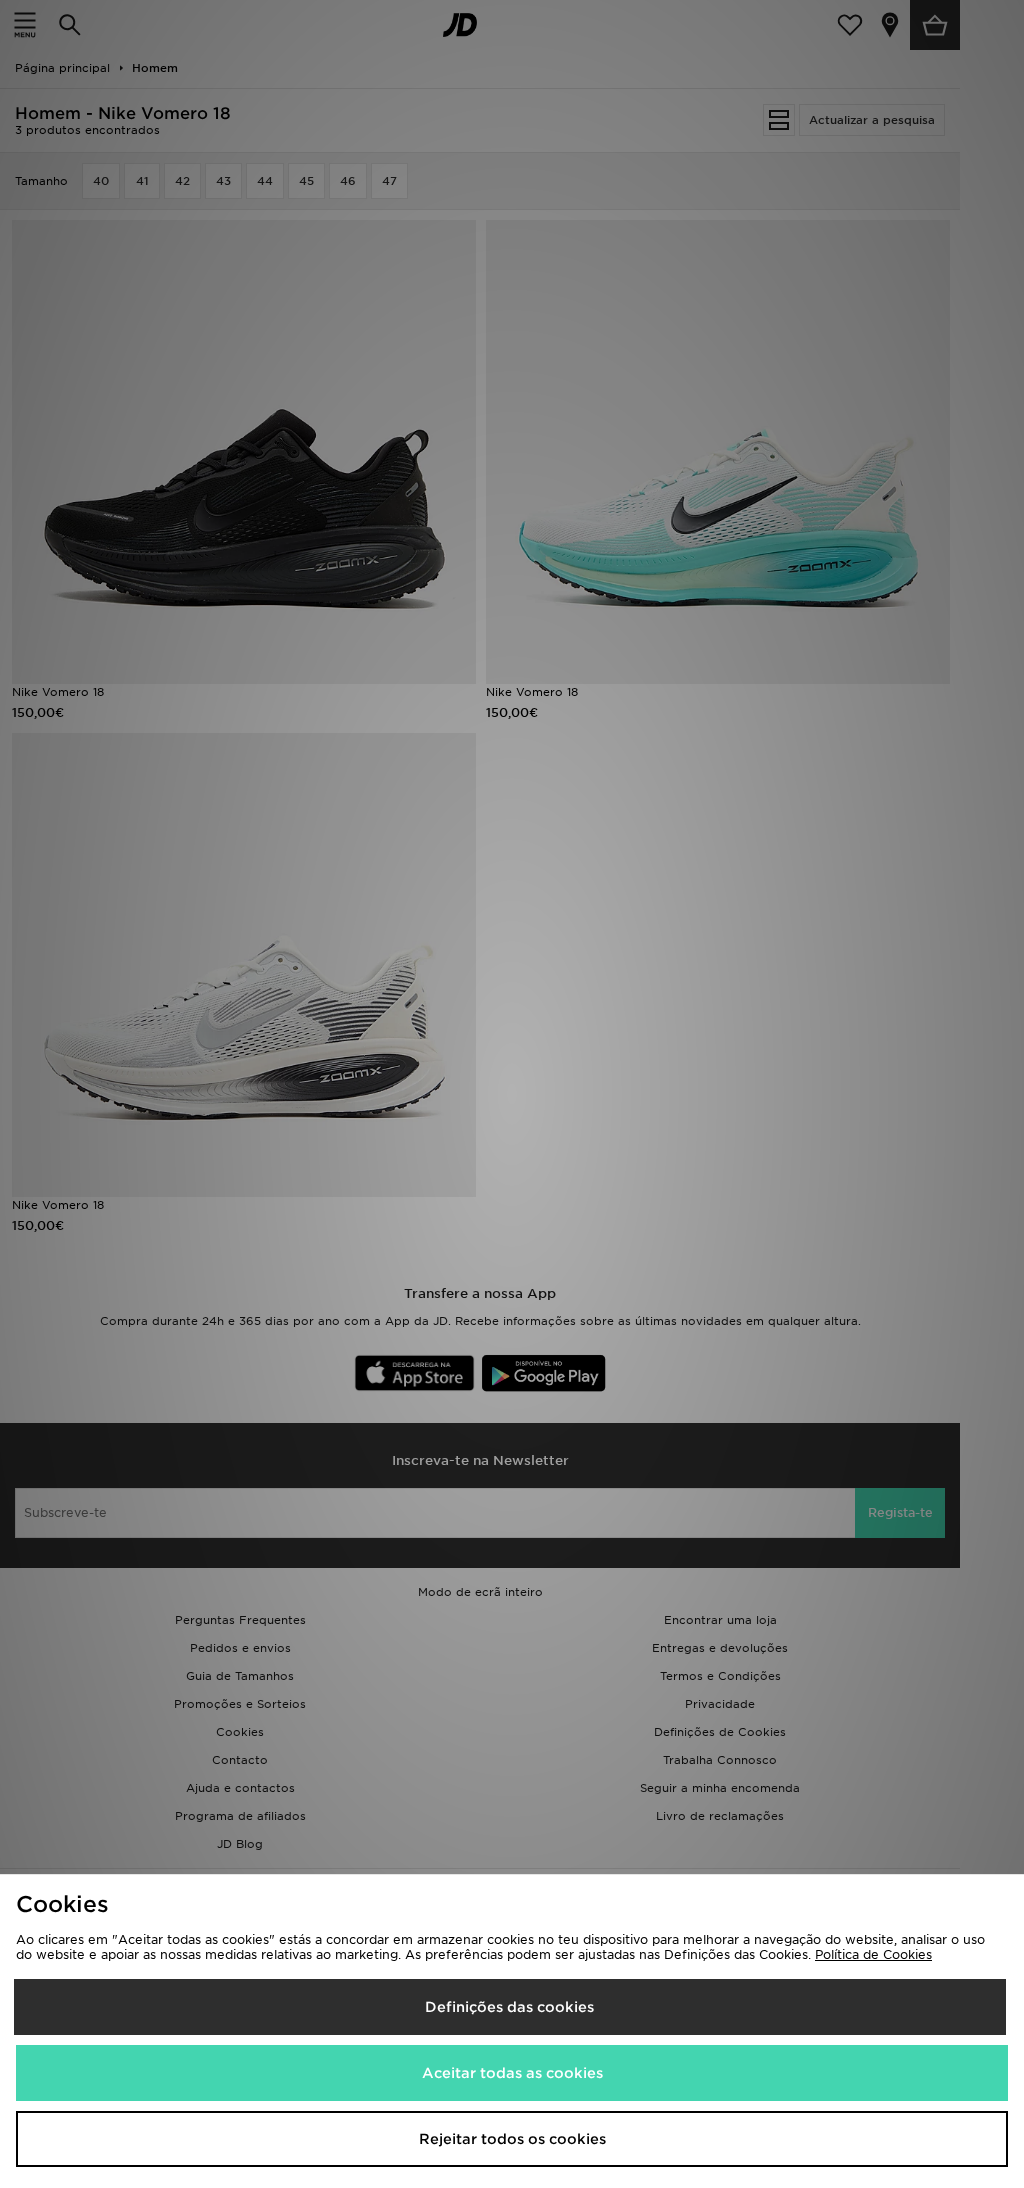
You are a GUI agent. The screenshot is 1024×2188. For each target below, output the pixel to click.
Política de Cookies (873, 1954)
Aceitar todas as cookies (512, 2073)
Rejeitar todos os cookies (512, 2139)
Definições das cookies (509, 2007)
